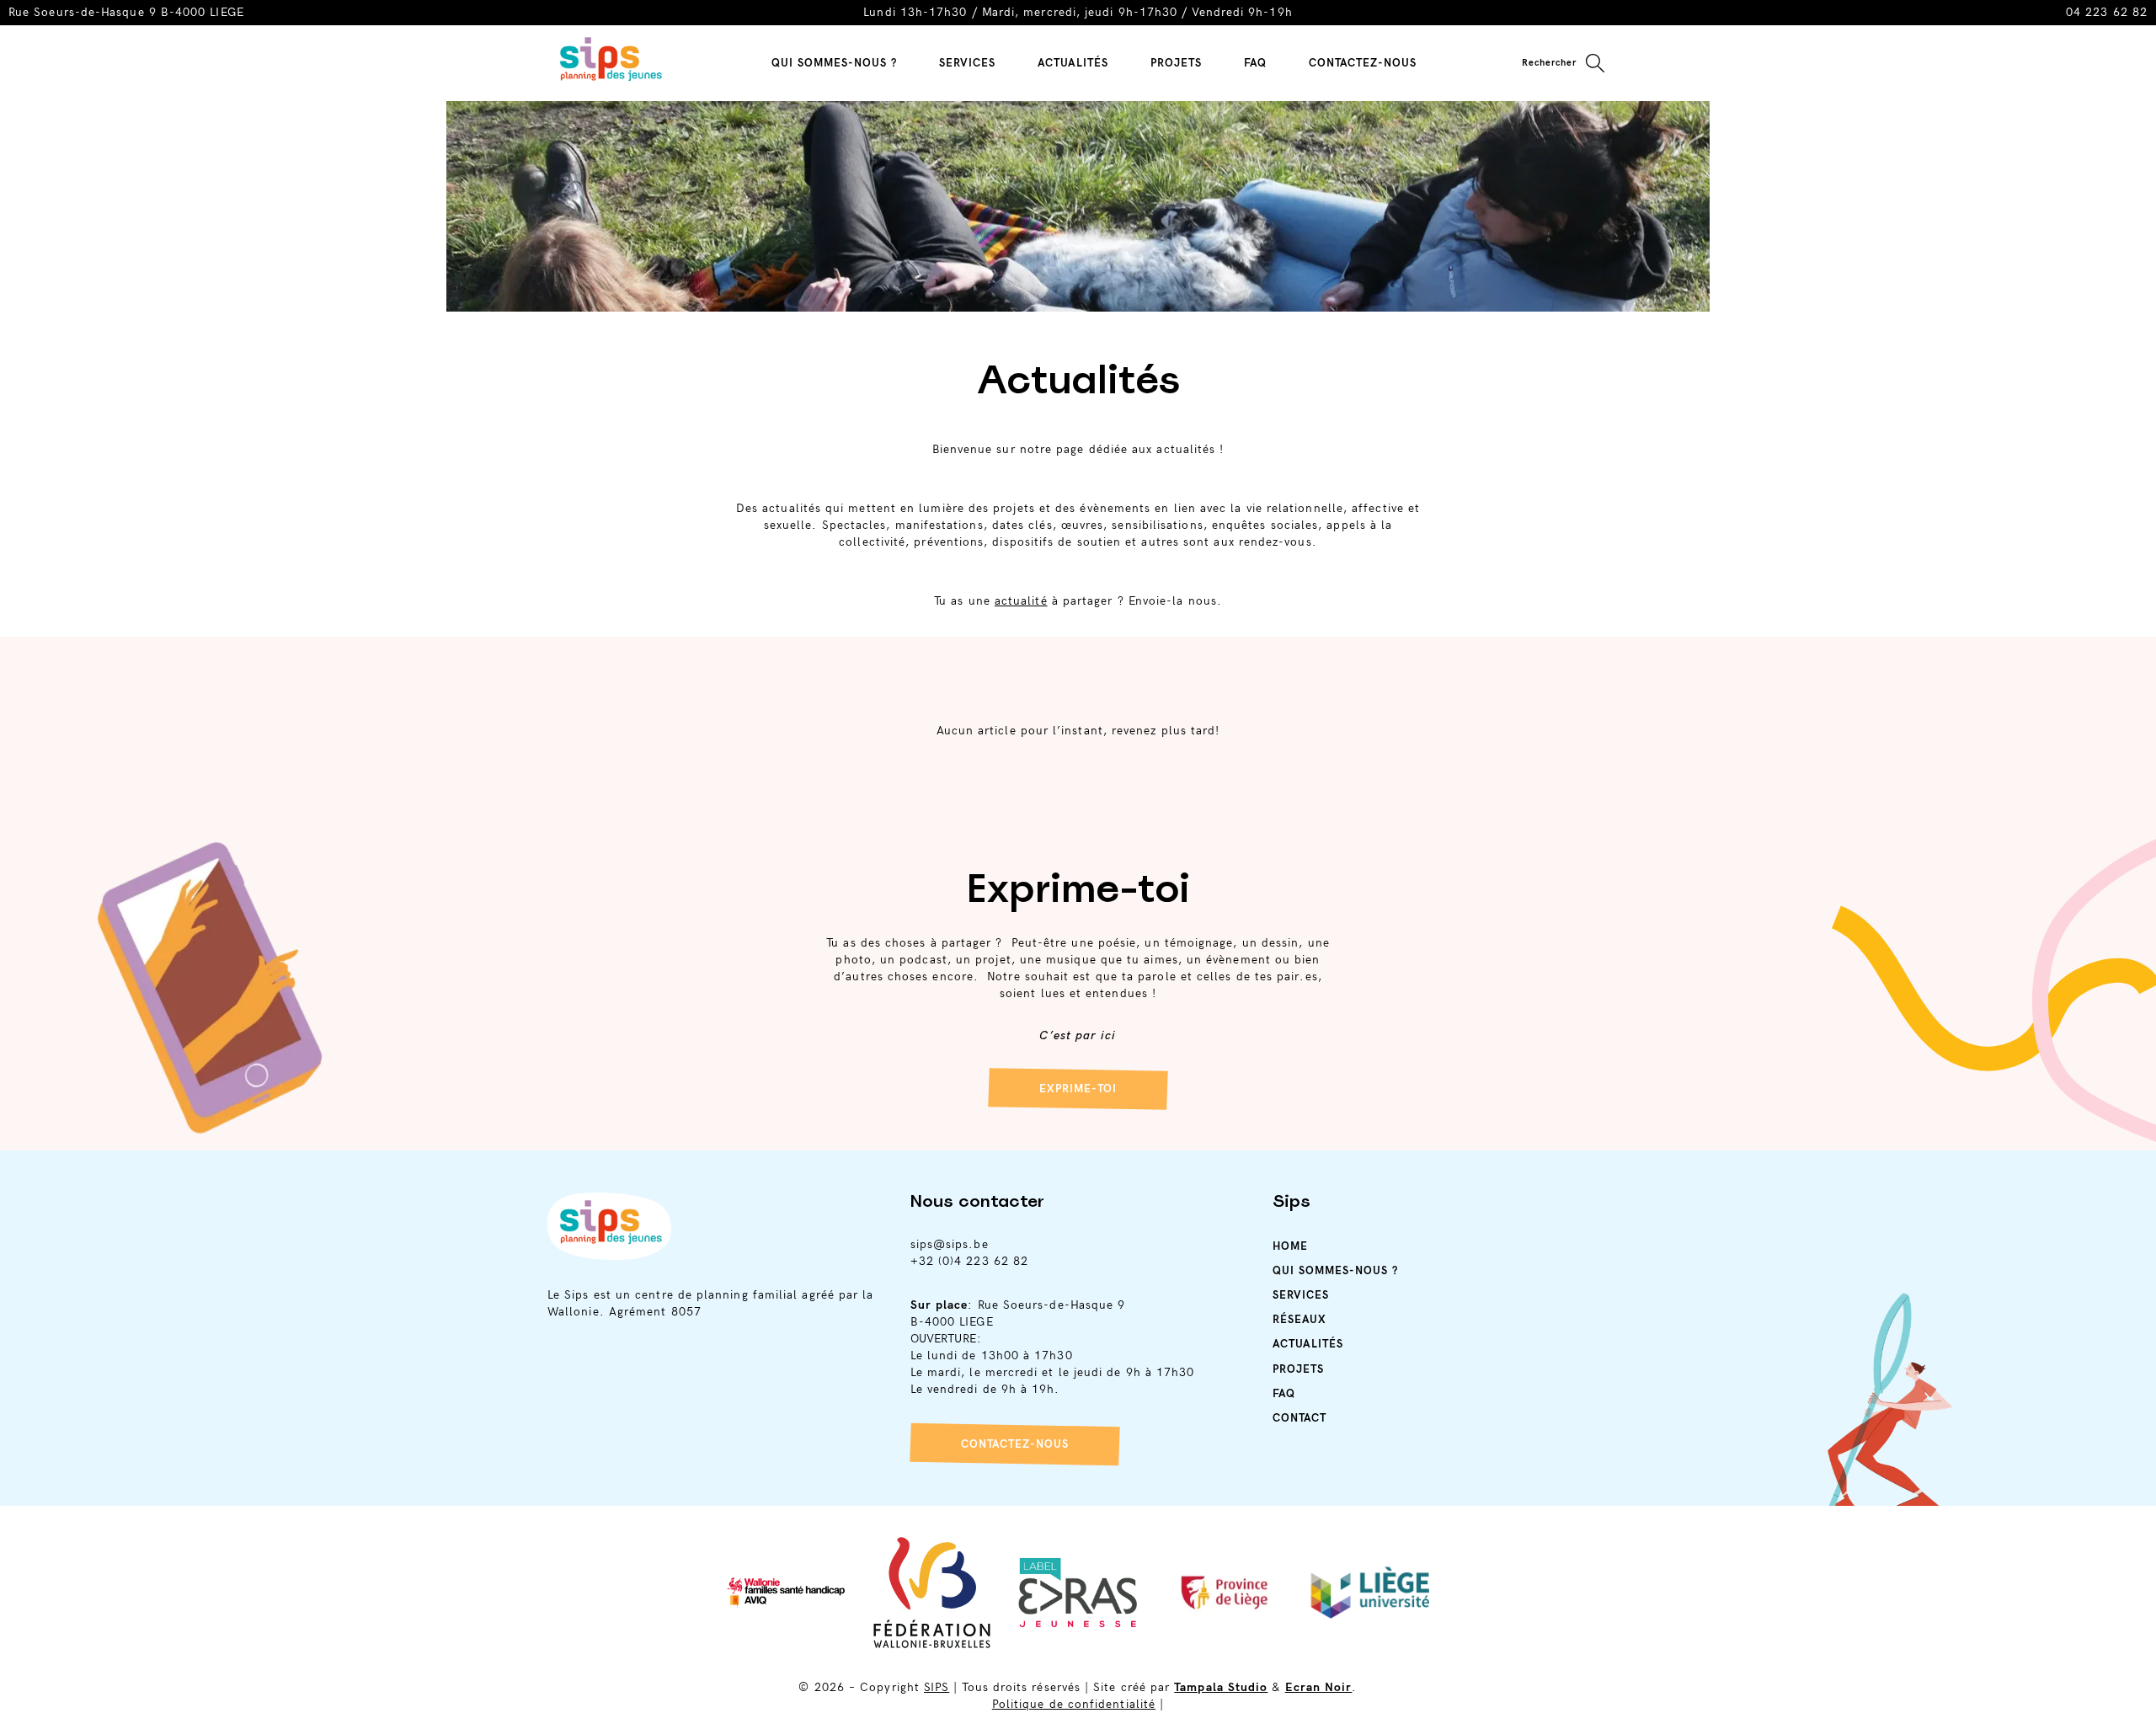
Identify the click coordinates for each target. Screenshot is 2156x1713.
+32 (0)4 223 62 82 (969, 1261)
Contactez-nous (1015, 1444)
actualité (1021, 601)
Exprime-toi (1078, 1089)
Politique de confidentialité (1074, 1704)
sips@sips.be (950, 1244)
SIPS (937, 1687)
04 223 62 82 (2107, 12)
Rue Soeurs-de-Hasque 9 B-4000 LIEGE (126, 12)
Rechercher (1549, 63)
